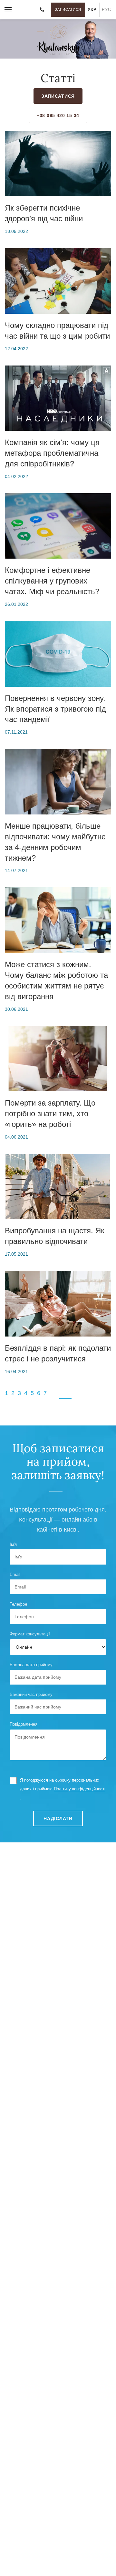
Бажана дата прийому (31, 1665)
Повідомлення (24, 1724)
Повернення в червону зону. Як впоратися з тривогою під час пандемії (55, 709)
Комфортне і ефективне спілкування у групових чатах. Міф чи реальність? (52, 581)
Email (15, 1574)
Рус (106, 10)
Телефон (18, 1604)
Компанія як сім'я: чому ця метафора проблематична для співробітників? (52, 453)
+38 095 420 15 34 (58, 115)
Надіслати (58, 1818)
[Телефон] (42, 10)
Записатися (68, 9)
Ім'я (13, 1544)
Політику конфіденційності (80, 1789)
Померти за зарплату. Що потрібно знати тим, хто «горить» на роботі (50, 1113)
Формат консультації (30, 1634)
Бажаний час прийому (31, 1694)
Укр (92, 10)
